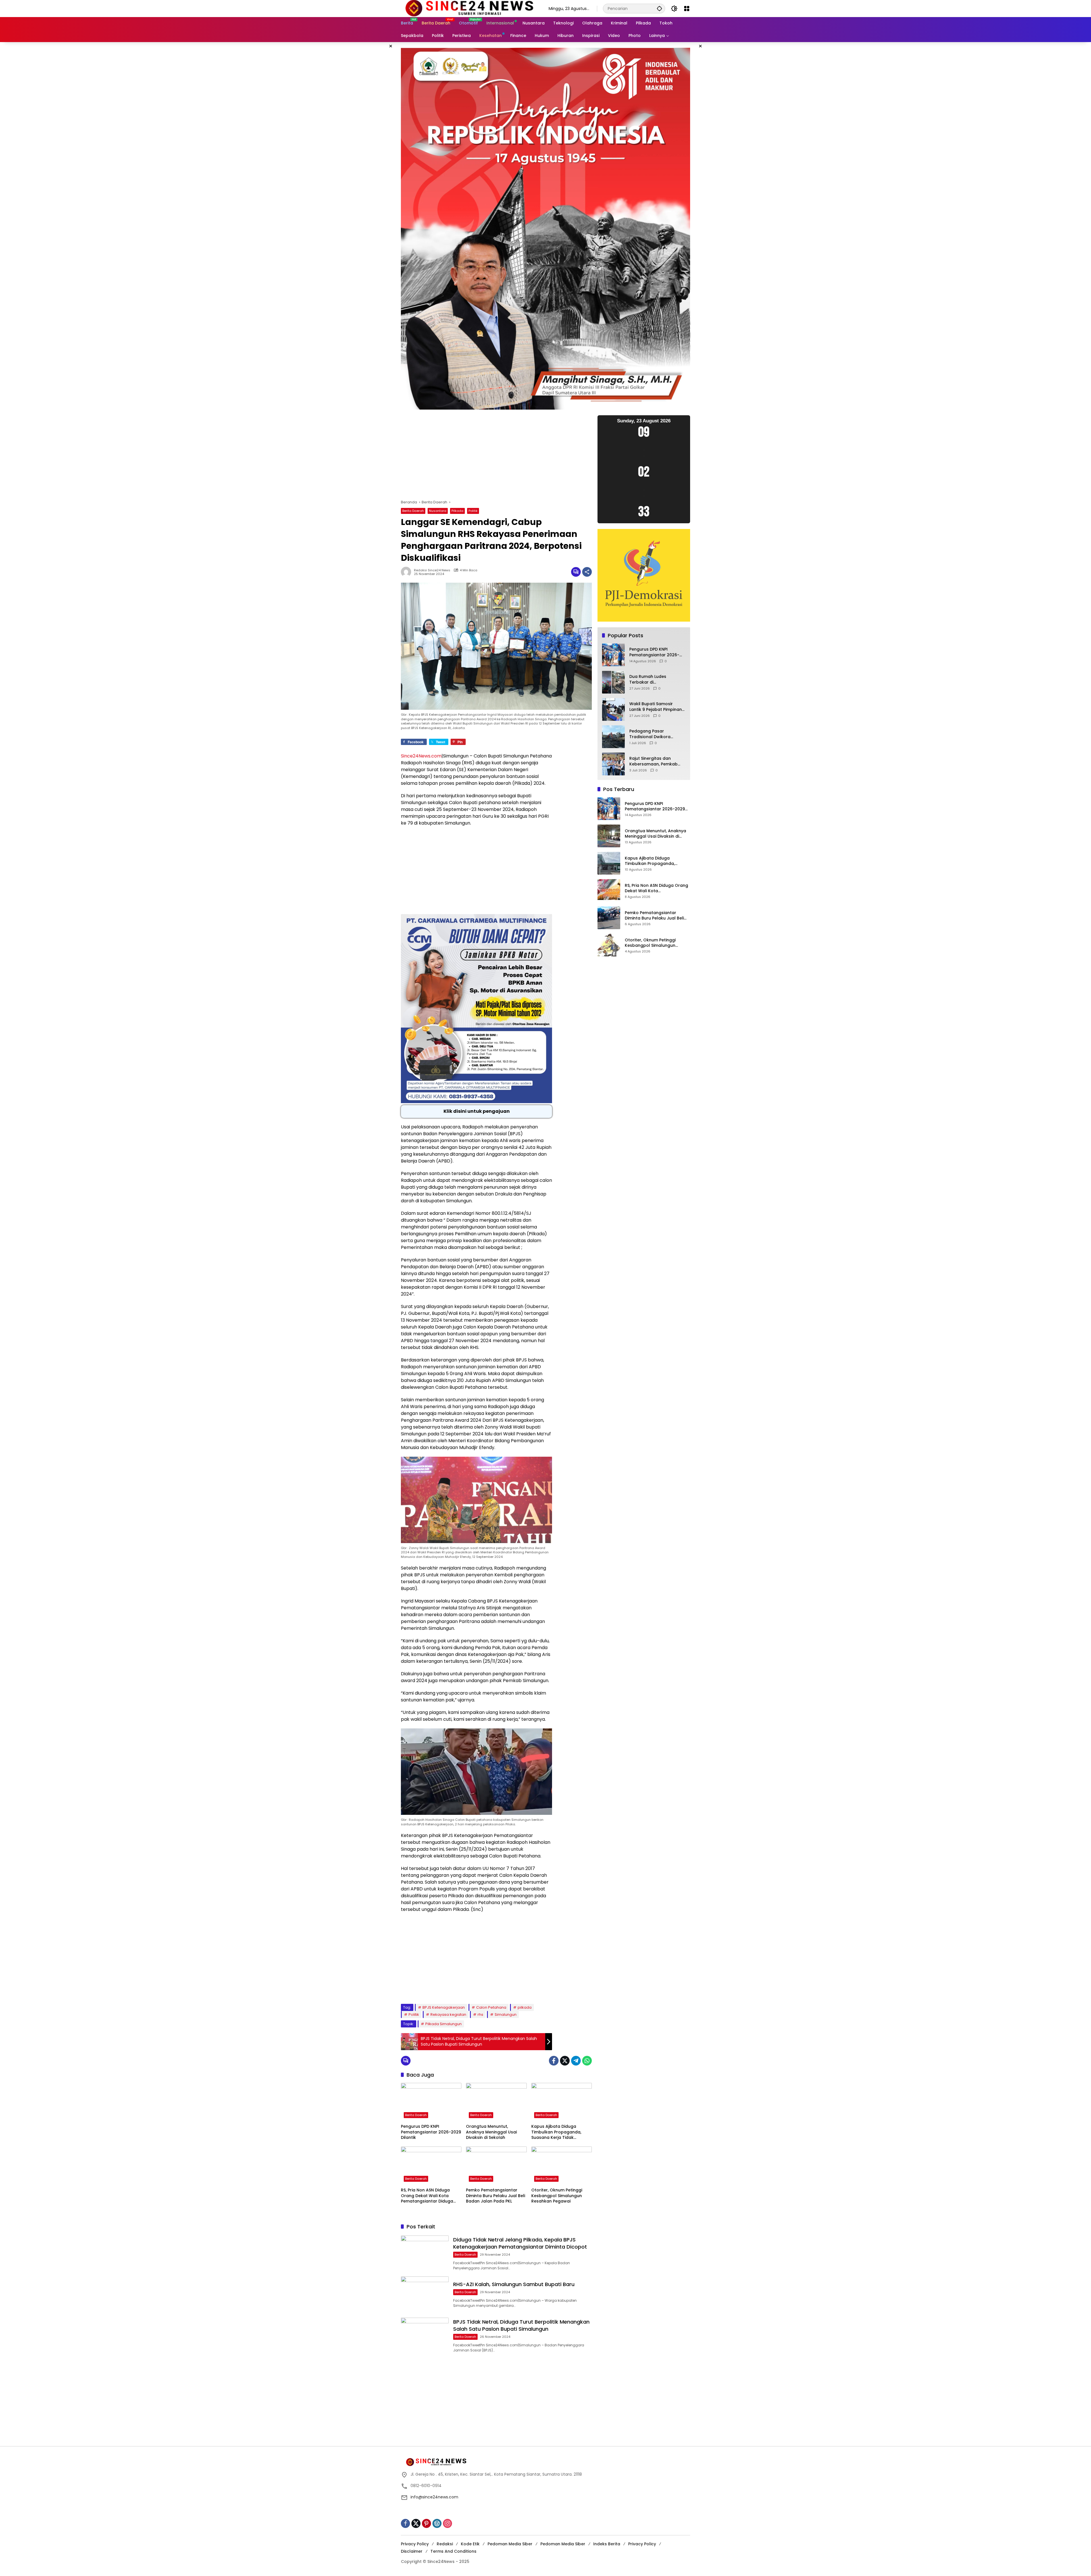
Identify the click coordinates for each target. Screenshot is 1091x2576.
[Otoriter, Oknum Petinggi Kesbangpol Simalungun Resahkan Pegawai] (562, 2166)
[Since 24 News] (469, 8)
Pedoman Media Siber (510, 2544)
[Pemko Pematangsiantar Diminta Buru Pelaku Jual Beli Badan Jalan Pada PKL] (496, 2166)
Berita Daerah (413, 511)
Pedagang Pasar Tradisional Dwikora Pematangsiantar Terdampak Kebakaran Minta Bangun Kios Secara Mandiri (656, 734)
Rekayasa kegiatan (448, 2014)
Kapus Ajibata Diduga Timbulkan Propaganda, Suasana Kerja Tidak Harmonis (556, 2132)
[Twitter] (565, 2061)
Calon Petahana (491, 2007)
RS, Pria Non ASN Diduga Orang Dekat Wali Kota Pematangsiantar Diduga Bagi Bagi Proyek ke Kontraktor (427, 2196)
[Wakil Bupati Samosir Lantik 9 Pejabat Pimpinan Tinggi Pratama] (613, 709)
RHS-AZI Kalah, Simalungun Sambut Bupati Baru (514, 2284)
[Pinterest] (426, 2523)
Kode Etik (470, 2544)
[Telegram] (576, 2061)
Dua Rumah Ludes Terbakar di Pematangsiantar (648, 680)
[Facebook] (554, 2061)
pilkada (525, 2007)
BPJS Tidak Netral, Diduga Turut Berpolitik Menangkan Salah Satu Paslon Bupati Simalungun (521, 2325)
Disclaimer (412, 2551)
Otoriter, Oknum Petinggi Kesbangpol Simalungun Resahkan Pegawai (557, 2196)
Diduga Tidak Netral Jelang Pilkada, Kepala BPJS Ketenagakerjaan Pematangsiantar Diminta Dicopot (520, 2243)
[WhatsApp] (587, 2061)
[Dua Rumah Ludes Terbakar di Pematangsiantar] (613, 682)
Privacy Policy (415, 2544)
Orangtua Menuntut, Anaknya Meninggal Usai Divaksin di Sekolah (491, 2132)
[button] (659, 8)
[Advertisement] (496, 457)
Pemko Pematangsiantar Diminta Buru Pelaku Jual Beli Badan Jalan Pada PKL (495, 2196)
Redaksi (445, 2544)
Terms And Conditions (453, 2551)
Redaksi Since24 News (432, 570)
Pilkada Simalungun (444, 2024)
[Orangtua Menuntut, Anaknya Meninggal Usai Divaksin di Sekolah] (496, 2102)
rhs (480, 2014)
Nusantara (438, 511)
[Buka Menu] (687, 9)
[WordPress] (437, 2523)
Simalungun (506, 2014)
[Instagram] (447, 2523)
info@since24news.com (434, 2497)
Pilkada (457, 511)
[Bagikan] (587, 572)
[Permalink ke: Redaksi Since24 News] (407, 572)
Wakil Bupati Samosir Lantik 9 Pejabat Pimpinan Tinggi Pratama (656, 707)
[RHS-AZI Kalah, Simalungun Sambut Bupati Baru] (425, 2294)
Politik (473, 511)
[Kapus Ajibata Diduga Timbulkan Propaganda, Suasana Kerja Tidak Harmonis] (562, 2102)
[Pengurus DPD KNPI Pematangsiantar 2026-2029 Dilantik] (431, 2102)
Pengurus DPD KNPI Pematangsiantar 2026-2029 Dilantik (431, 2132)
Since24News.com (421, 756)
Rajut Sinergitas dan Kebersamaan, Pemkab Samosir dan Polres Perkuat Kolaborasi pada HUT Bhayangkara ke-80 (655, 762)
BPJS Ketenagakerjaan (444, 2007)
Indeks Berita (607, 2544)
